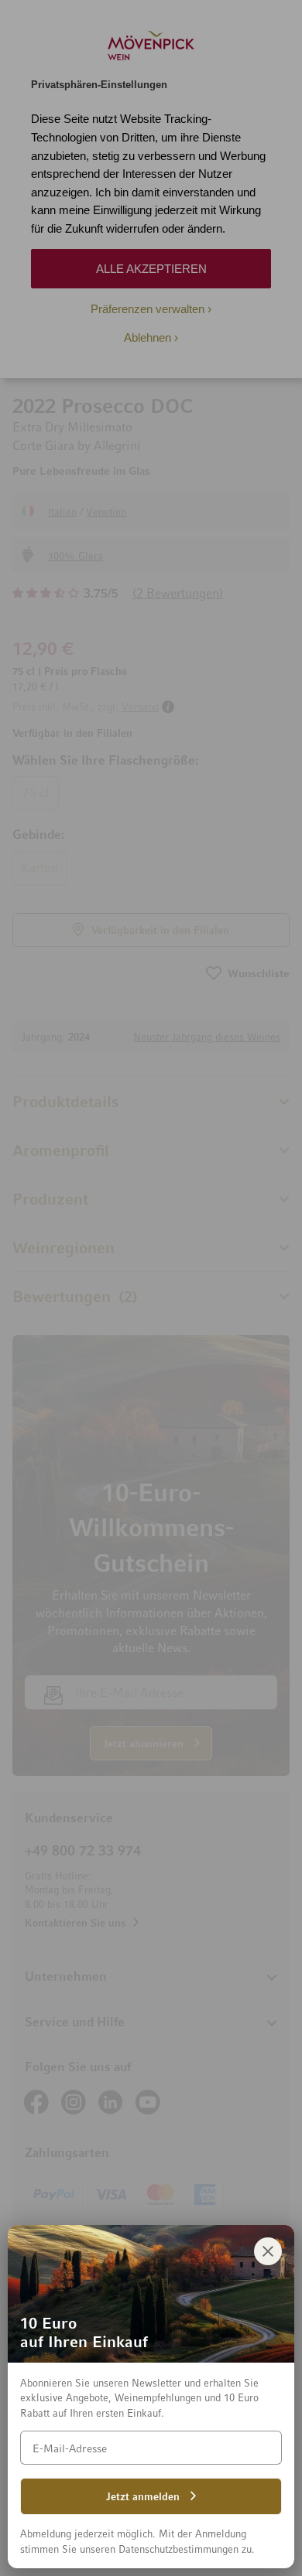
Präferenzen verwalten (148, 309)
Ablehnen (148, 337)
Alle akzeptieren (151, 269)
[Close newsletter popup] (268, 2251)
